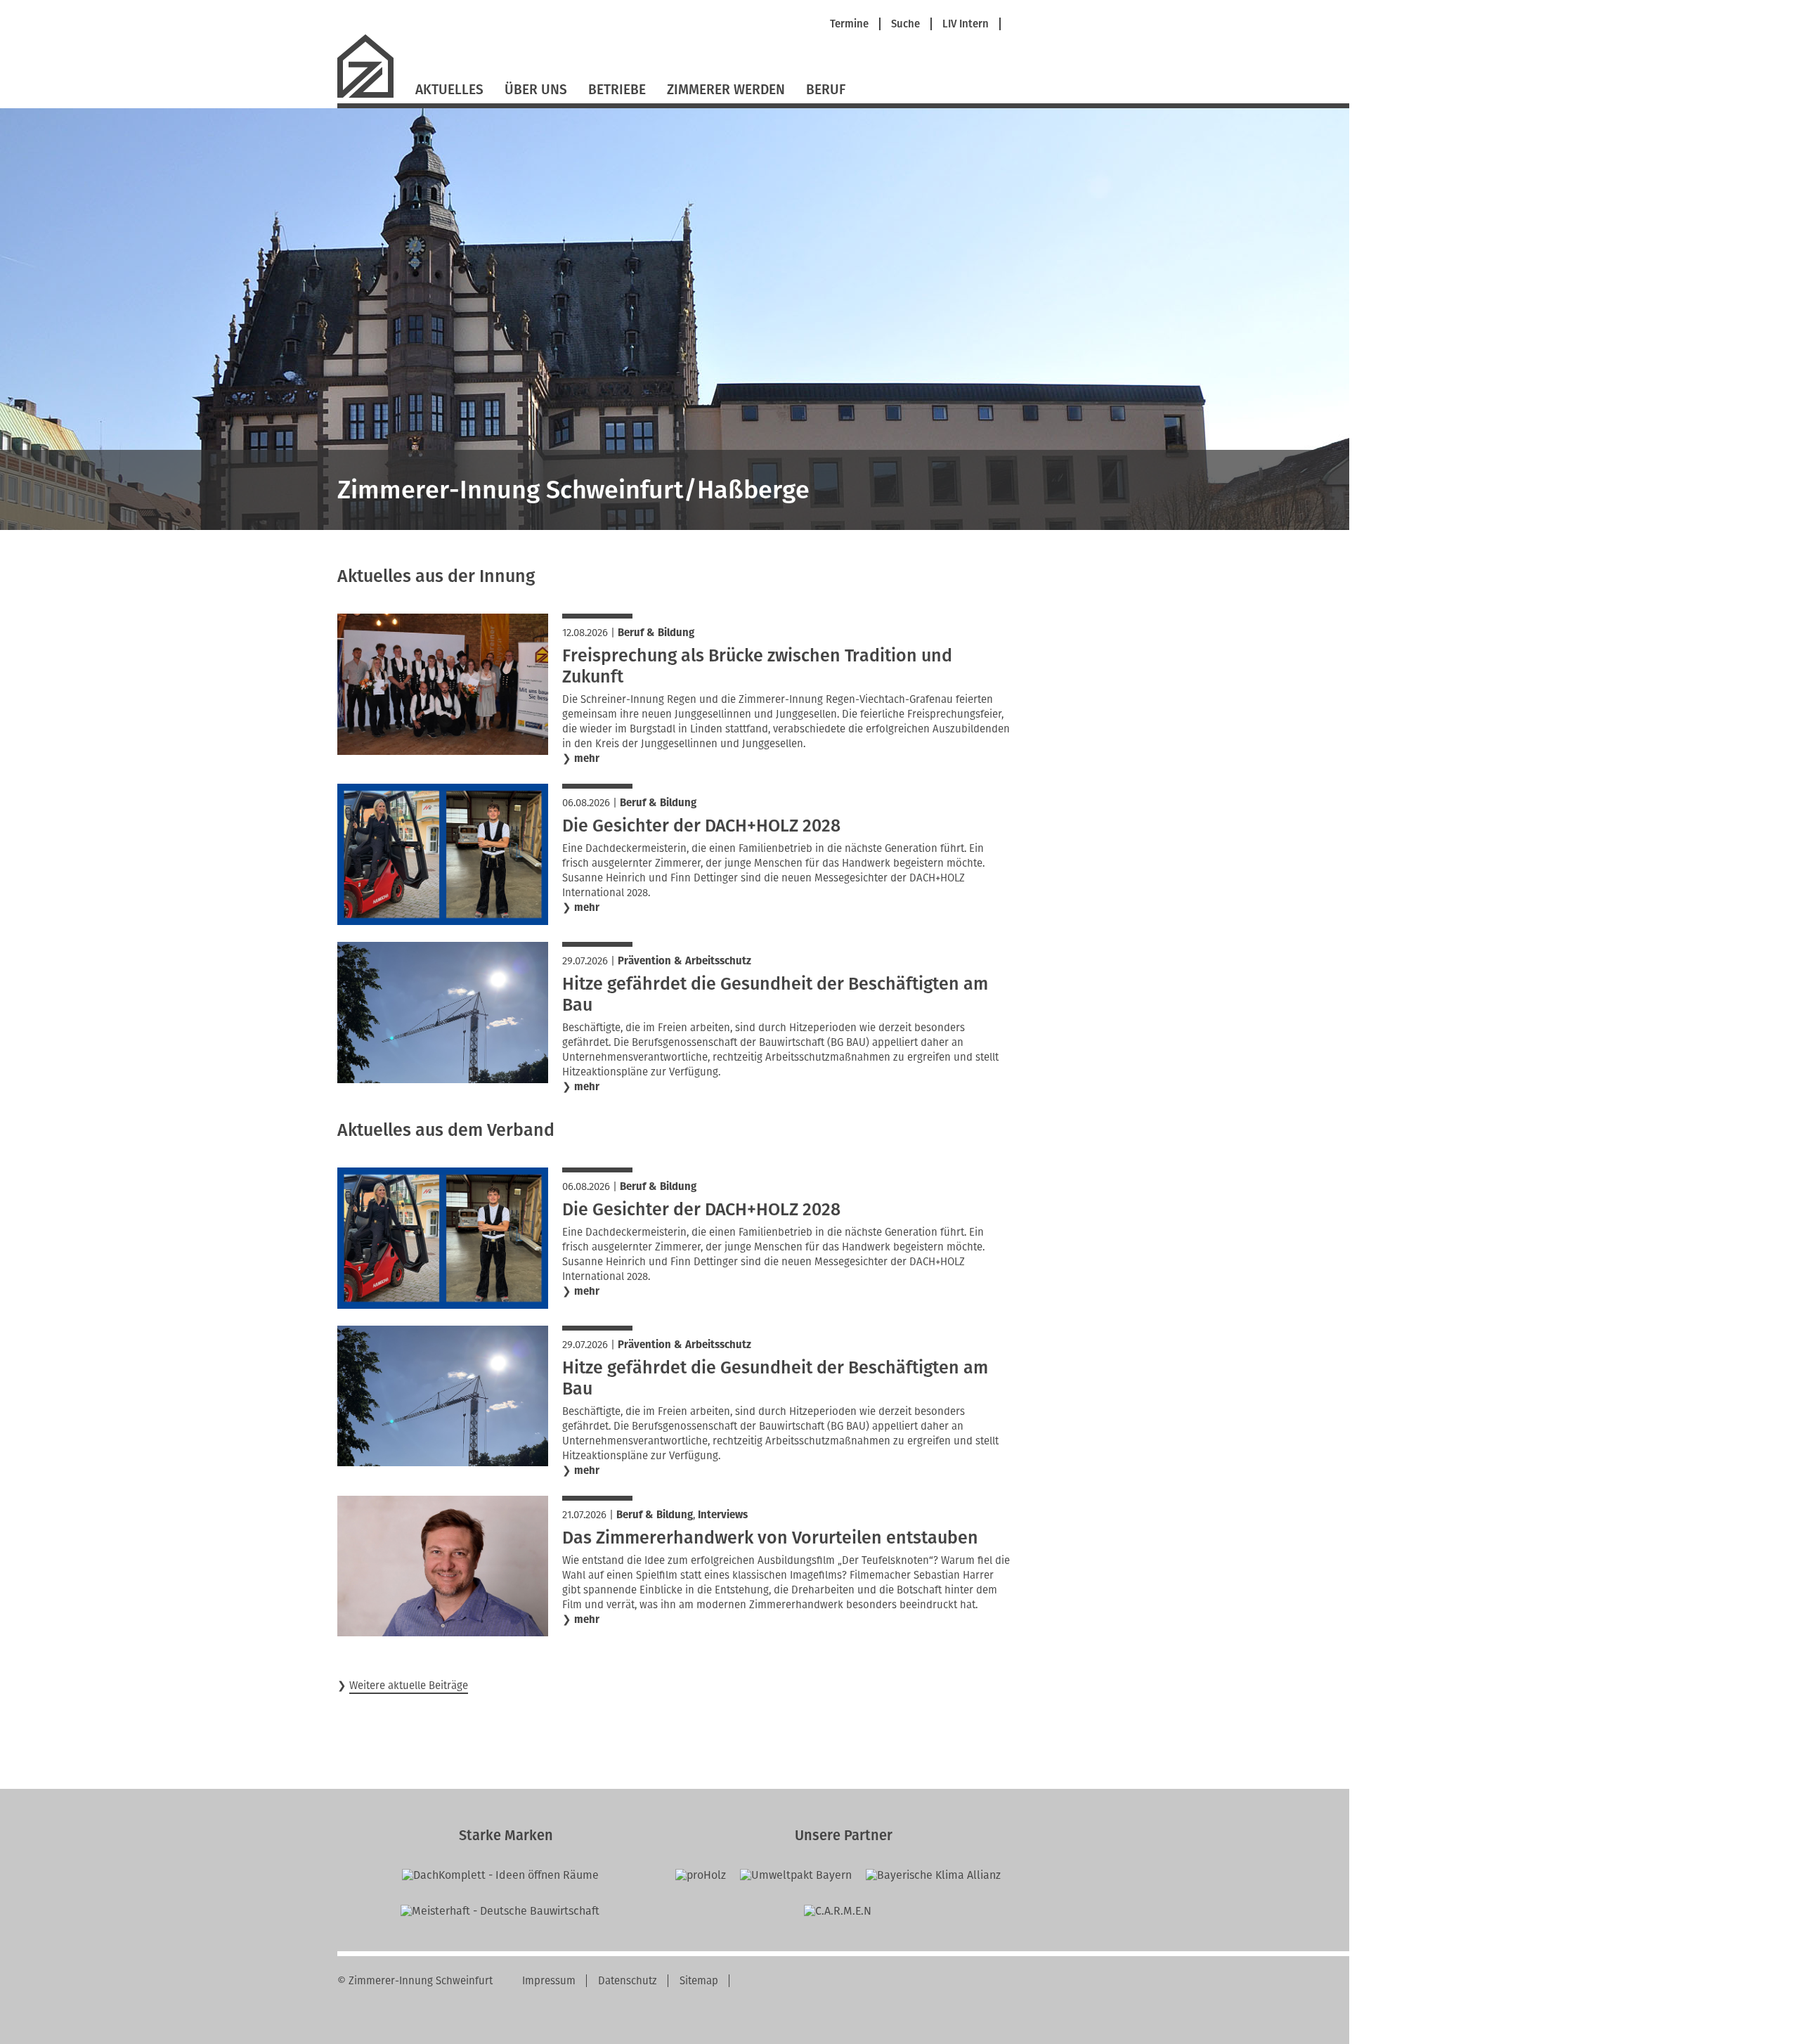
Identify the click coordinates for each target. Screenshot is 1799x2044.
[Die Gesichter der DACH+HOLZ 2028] (443, 921)
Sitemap (699, 1981)
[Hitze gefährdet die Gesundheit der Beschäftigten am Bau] (443, 1079)
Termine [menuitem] (849, 24)
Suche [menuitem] (905, 24)
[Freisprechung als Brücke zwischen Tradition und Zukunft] (443, 751)
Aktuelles (449, 90)
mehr (587, 759)
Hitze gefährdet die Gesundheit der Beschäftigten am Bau (775, 995)
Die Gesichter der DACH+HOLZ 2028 (701, 826)
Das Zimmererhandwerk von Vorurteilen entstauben (770, 1538)
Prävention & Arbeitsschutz (684, 961)
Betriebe (617, 90)
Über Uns (536, 90)
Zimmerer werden (726, 90)
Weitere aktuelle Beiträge (409, 1686)
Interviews (723, 1515)
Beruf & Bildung (656, 633)
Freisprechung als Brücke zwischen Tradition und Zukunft (757, 666)
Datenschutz (628, 1981)
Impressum (549, 1981)
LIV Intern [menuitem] (966, 24)
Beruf (826, 90)
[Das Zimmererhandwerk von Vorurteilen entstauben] (443, 1632)
